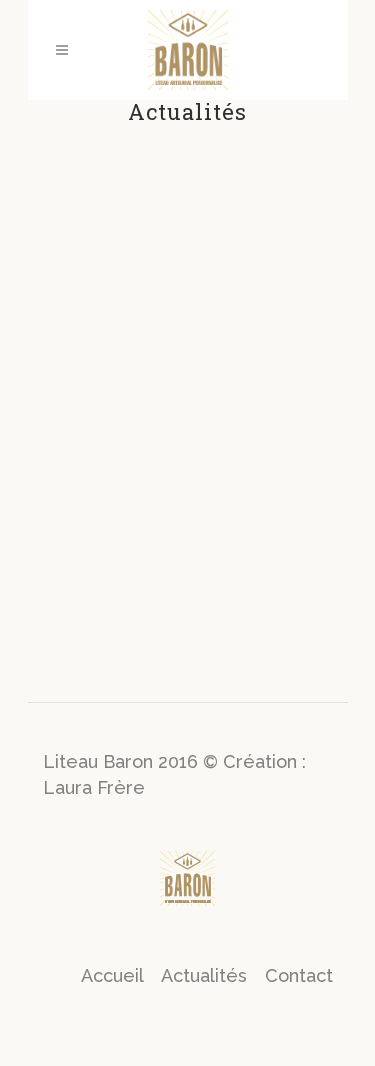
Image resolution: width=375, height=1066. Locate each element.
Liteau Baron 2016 (120, 761)
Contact (299, 975)
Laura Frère (94, 787)
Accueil (112, 975)
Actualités (204, 975)
